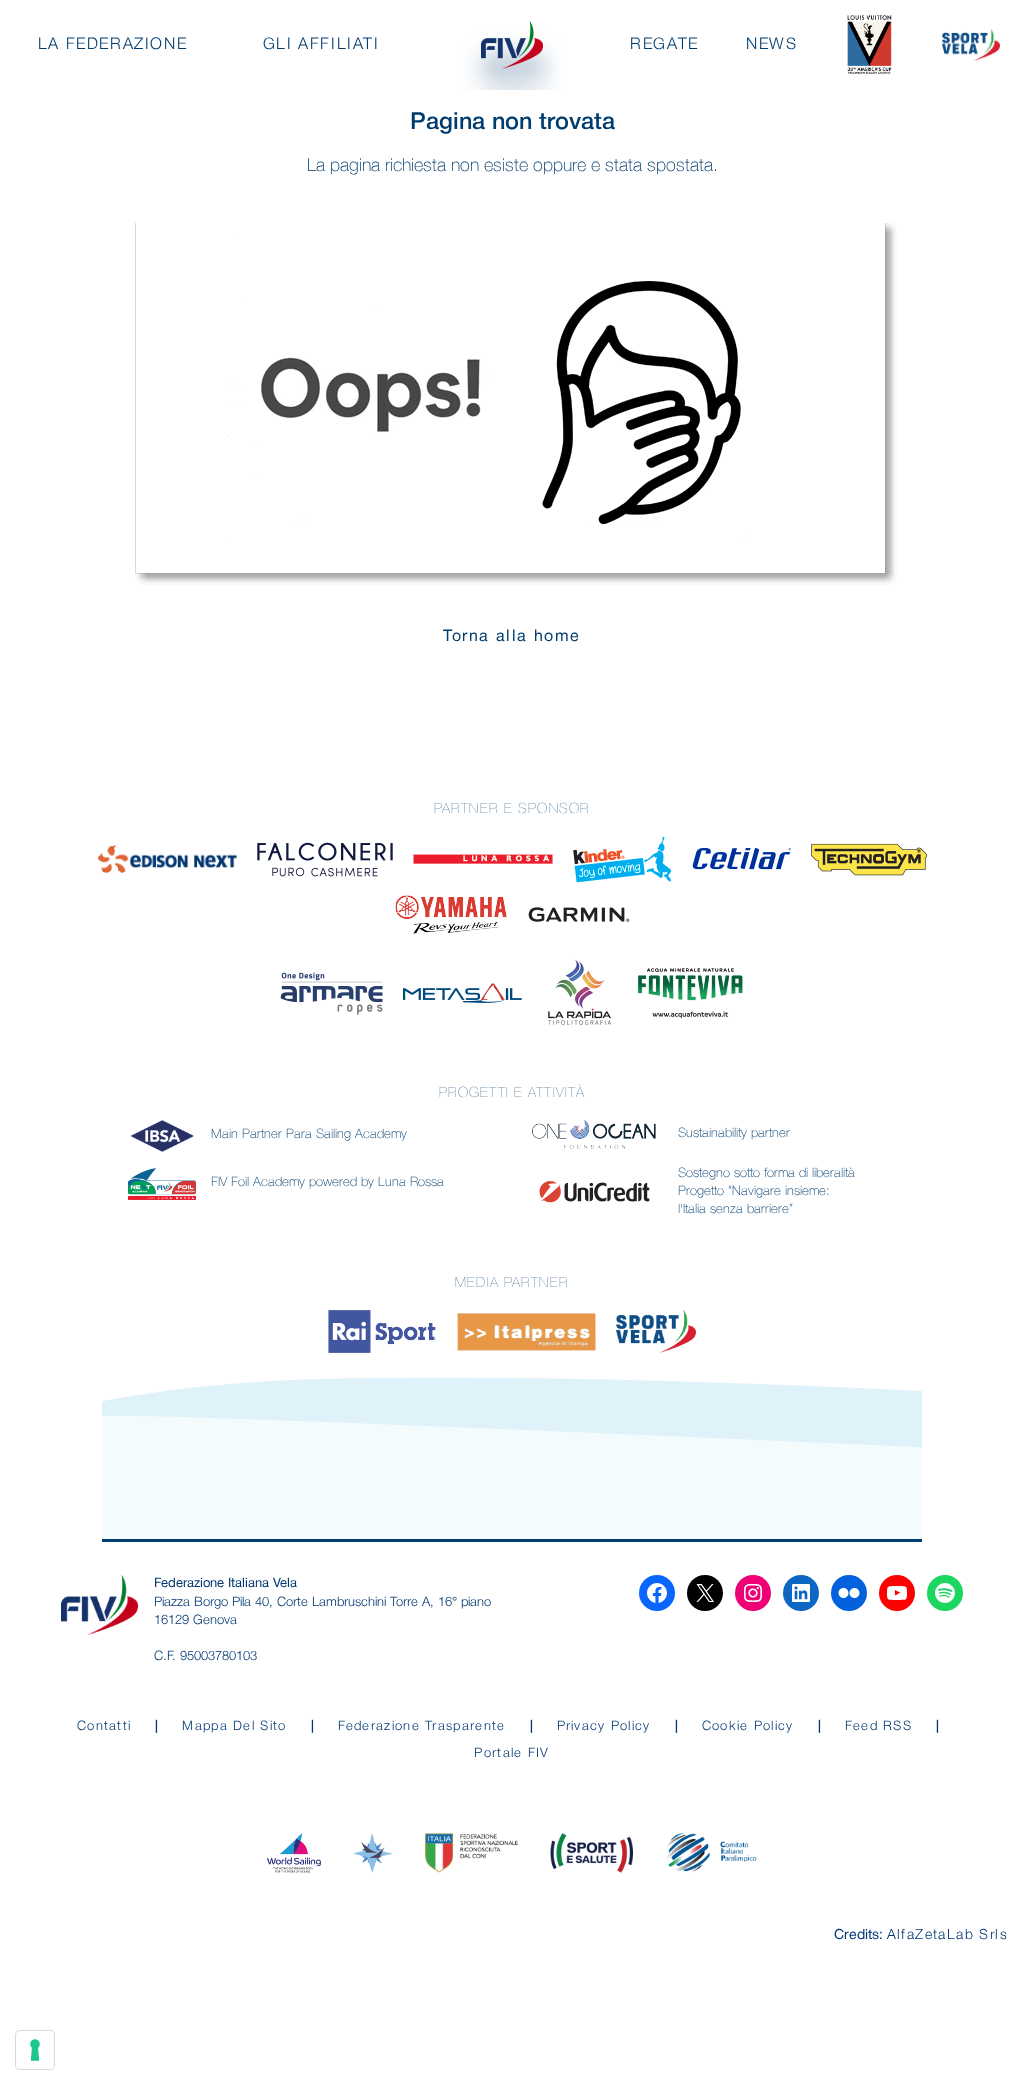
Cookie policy (748, 1726)
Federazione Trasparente (422, 1726)
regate (664, 45)
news (771, 45)
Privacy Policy (604, 1726)
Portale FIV (511, 1753)
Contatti (104, 1726)
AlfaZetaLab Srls (947, 1935)
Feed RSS (878, 1726)
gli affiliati (321, 45)
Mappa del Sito (234, 1726)
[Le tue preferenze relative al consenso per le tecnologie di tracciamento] (35, 2050)
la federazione (112, 45)
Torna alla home (512, 637)
